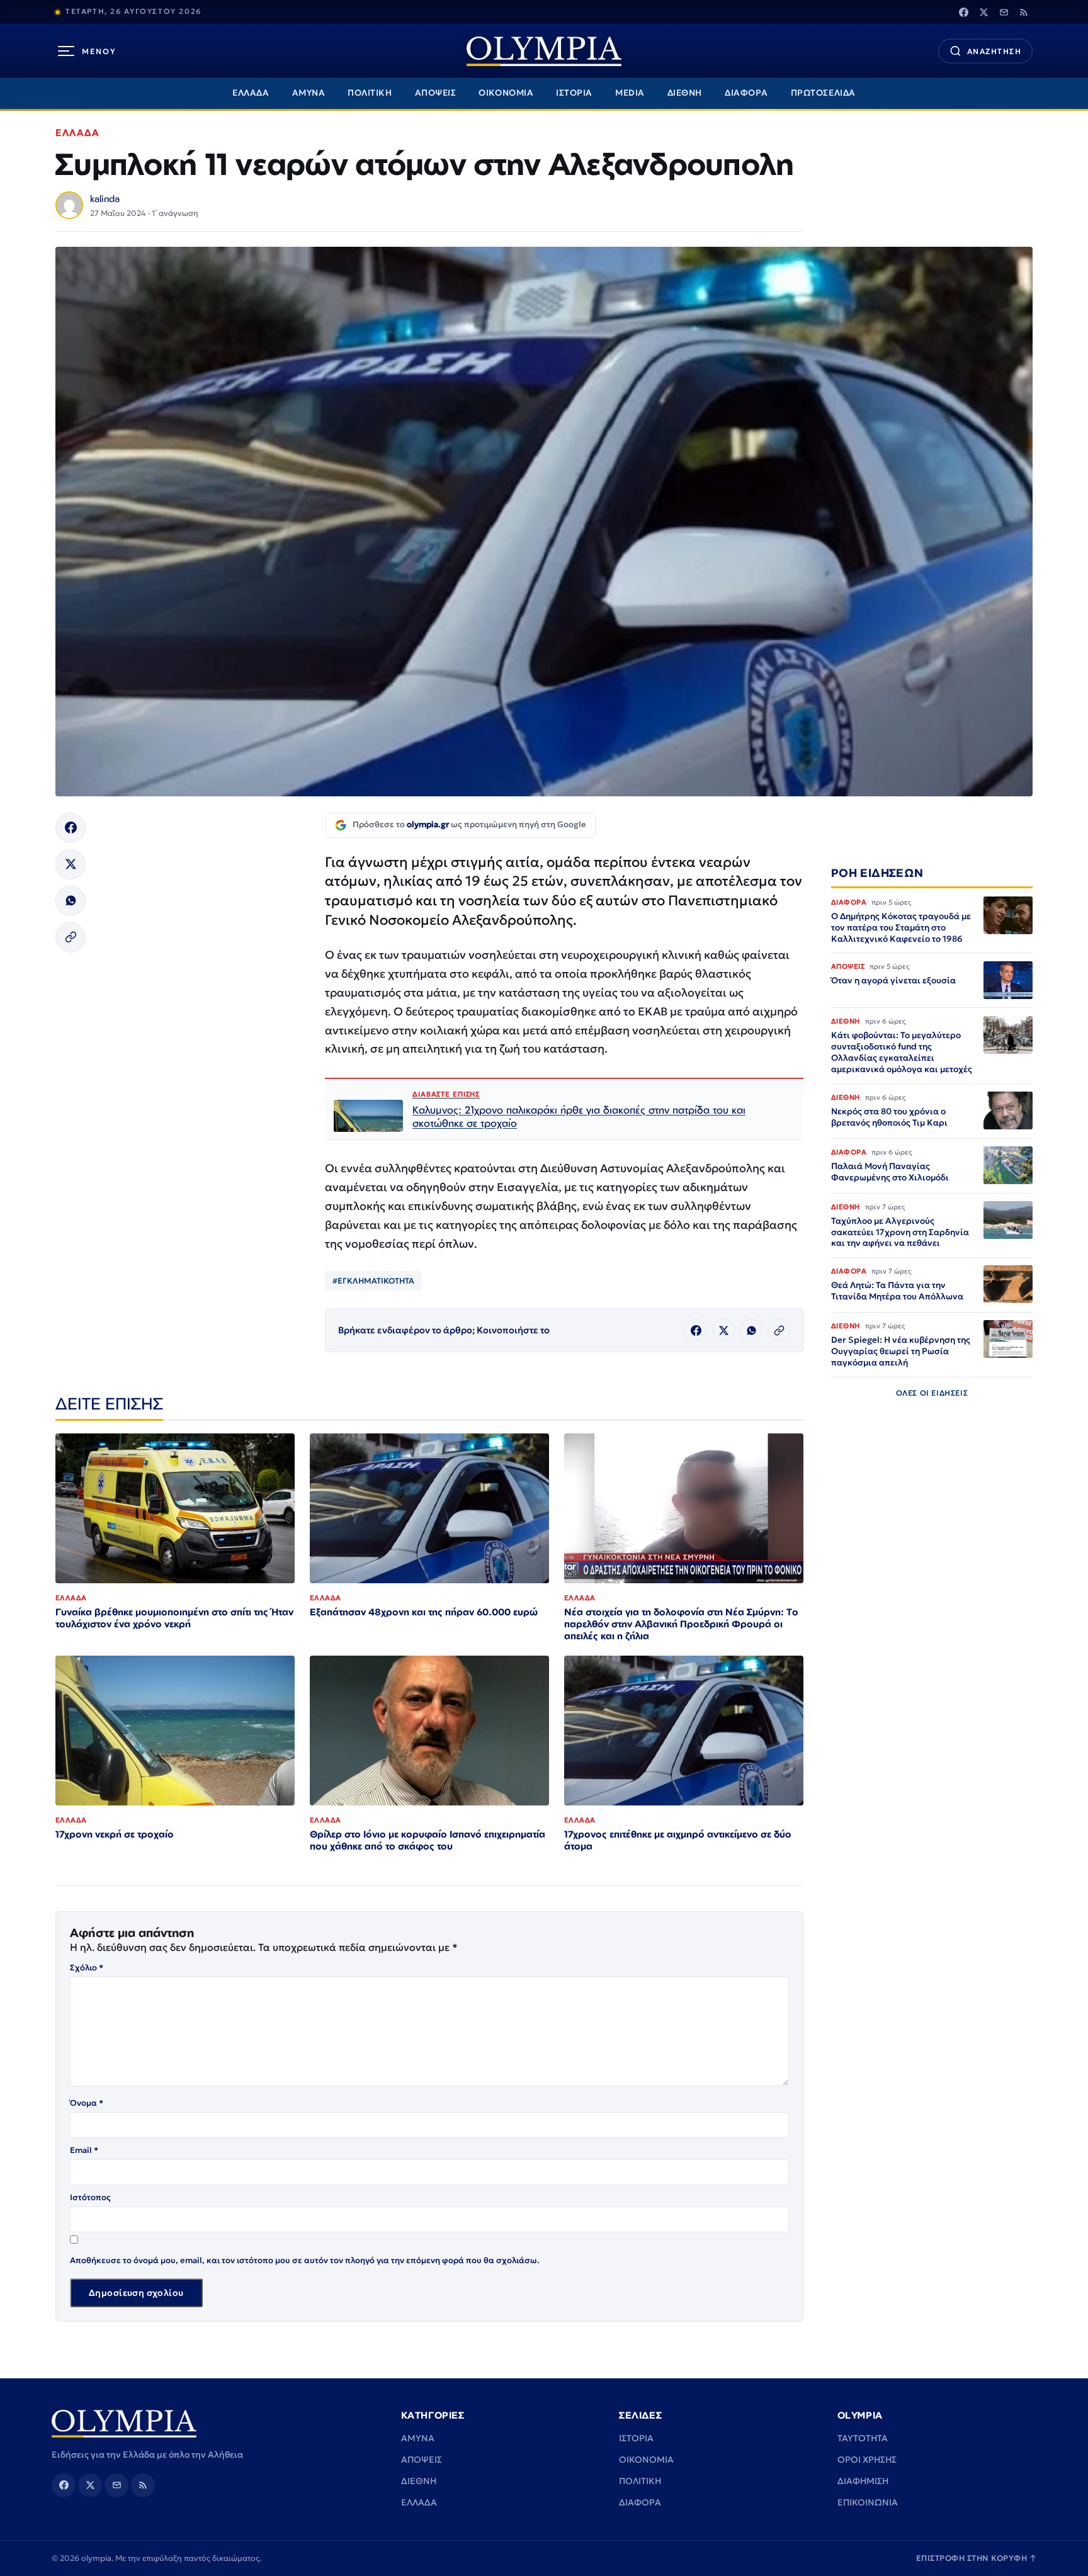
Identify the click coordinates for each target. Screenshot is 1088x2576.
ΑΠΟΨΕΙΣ (436, 93)
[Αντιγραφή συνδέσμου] (71, 937)
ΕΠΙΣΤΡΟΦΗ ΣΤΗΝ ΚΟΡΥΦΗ (977, 2558)
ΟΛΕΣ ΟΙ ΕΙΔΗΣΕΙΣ (932, 1392)
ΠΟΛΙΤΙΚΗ (370, 93)
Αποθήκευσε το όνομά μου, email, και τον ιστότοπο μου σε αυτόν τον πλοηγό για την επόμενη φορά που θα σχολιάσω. (305, 2260)
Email (84, 2150)
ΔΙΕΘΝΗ (685, 93)
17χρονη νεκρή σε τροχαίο (115, 1834)
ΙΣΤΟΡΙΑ (574, 93)
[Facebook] (963, 12)
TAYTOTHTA (863, 2438)
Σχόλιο (87, 1968)
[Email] (1004, 12)
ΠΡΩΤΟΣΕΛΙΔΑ (823, 93)
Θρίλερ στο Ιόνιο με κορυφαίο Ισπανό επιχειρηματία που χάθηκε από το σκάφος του (428, 1840)
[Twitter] (983, 12)
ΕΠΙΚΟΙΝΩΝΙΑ (868, 2502)
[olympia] (544, 51)
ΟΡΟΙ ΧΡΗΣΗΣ (867, 2460)
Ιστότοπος (90, 2197)
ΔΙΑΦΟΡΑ (746, 93)
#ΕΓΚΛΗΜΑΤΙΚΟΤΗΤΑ (373, 1281)
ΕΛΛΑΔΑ (251, 93)
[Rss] (1024, 12)
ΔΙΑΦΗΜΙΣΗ (863, 2481)
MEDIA (630, 93)
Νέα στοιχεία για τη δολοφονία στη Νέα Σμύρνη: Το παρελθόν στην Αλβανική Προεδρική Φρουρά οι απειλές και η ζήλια (681, 1624)
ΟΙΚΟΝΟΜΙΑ (506, 93)
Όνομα (87, 2103)
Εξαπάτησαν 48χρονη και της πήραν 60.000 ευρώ (424, 1612)
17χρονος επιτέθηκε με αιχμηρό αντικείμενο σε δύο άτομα (678, 1840)
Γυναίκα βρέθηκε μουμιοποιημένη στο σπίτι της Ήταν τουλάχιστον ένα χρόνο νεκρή (174, 1618)
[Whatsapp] (71, 901)
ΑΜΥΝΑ (309, 93)
